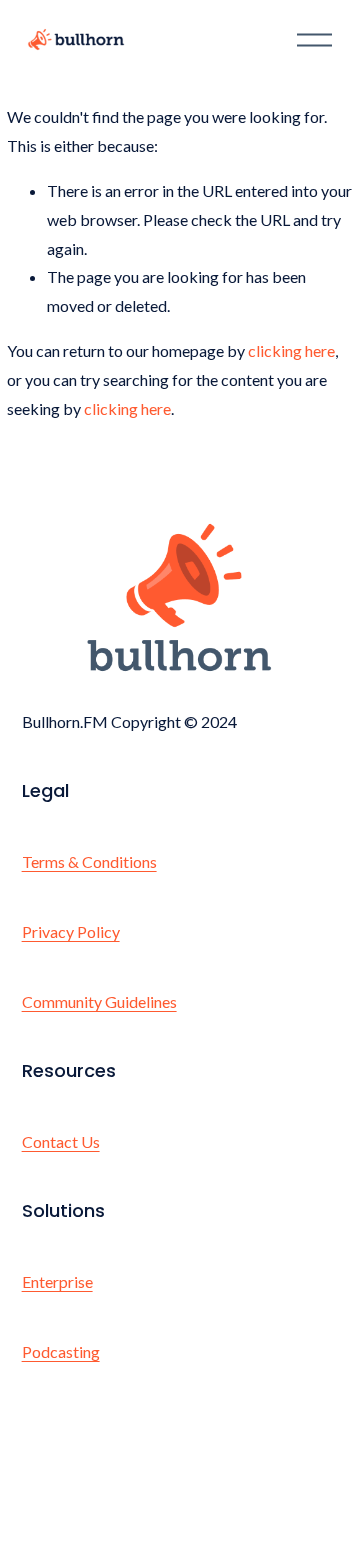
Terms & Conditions (89, 861)
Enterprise (57, 1281)
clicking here (291, 350)
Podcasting (61, 1351)
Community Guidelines (99, 1001)
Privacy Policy (71, 931)
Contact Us (61, 1141)
